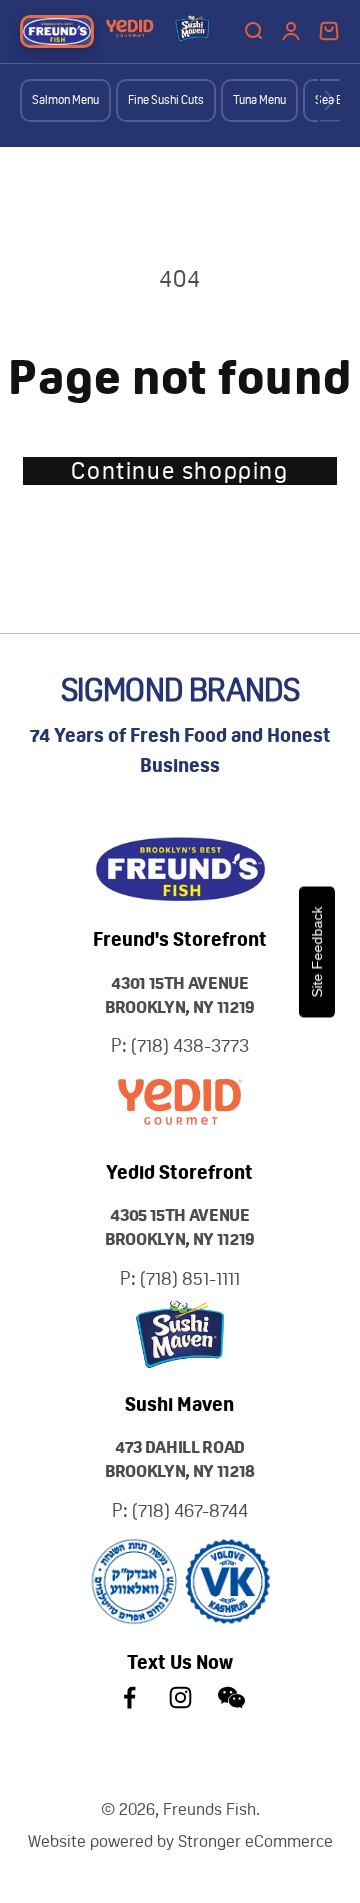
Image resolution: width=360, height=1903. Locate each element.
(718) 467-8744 (190, 1510)
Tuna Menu (259, 100)
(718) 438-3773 (190, 1045)
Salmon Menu (65, 100)
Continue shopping (179, 471)
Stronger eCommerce (255, 1841)
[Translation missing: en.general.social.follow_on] (129, 1697)
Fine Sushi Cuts (166, 100)
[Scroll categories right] (330, 100)
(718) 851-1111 (190, 1278)
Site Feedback (317, 951)
